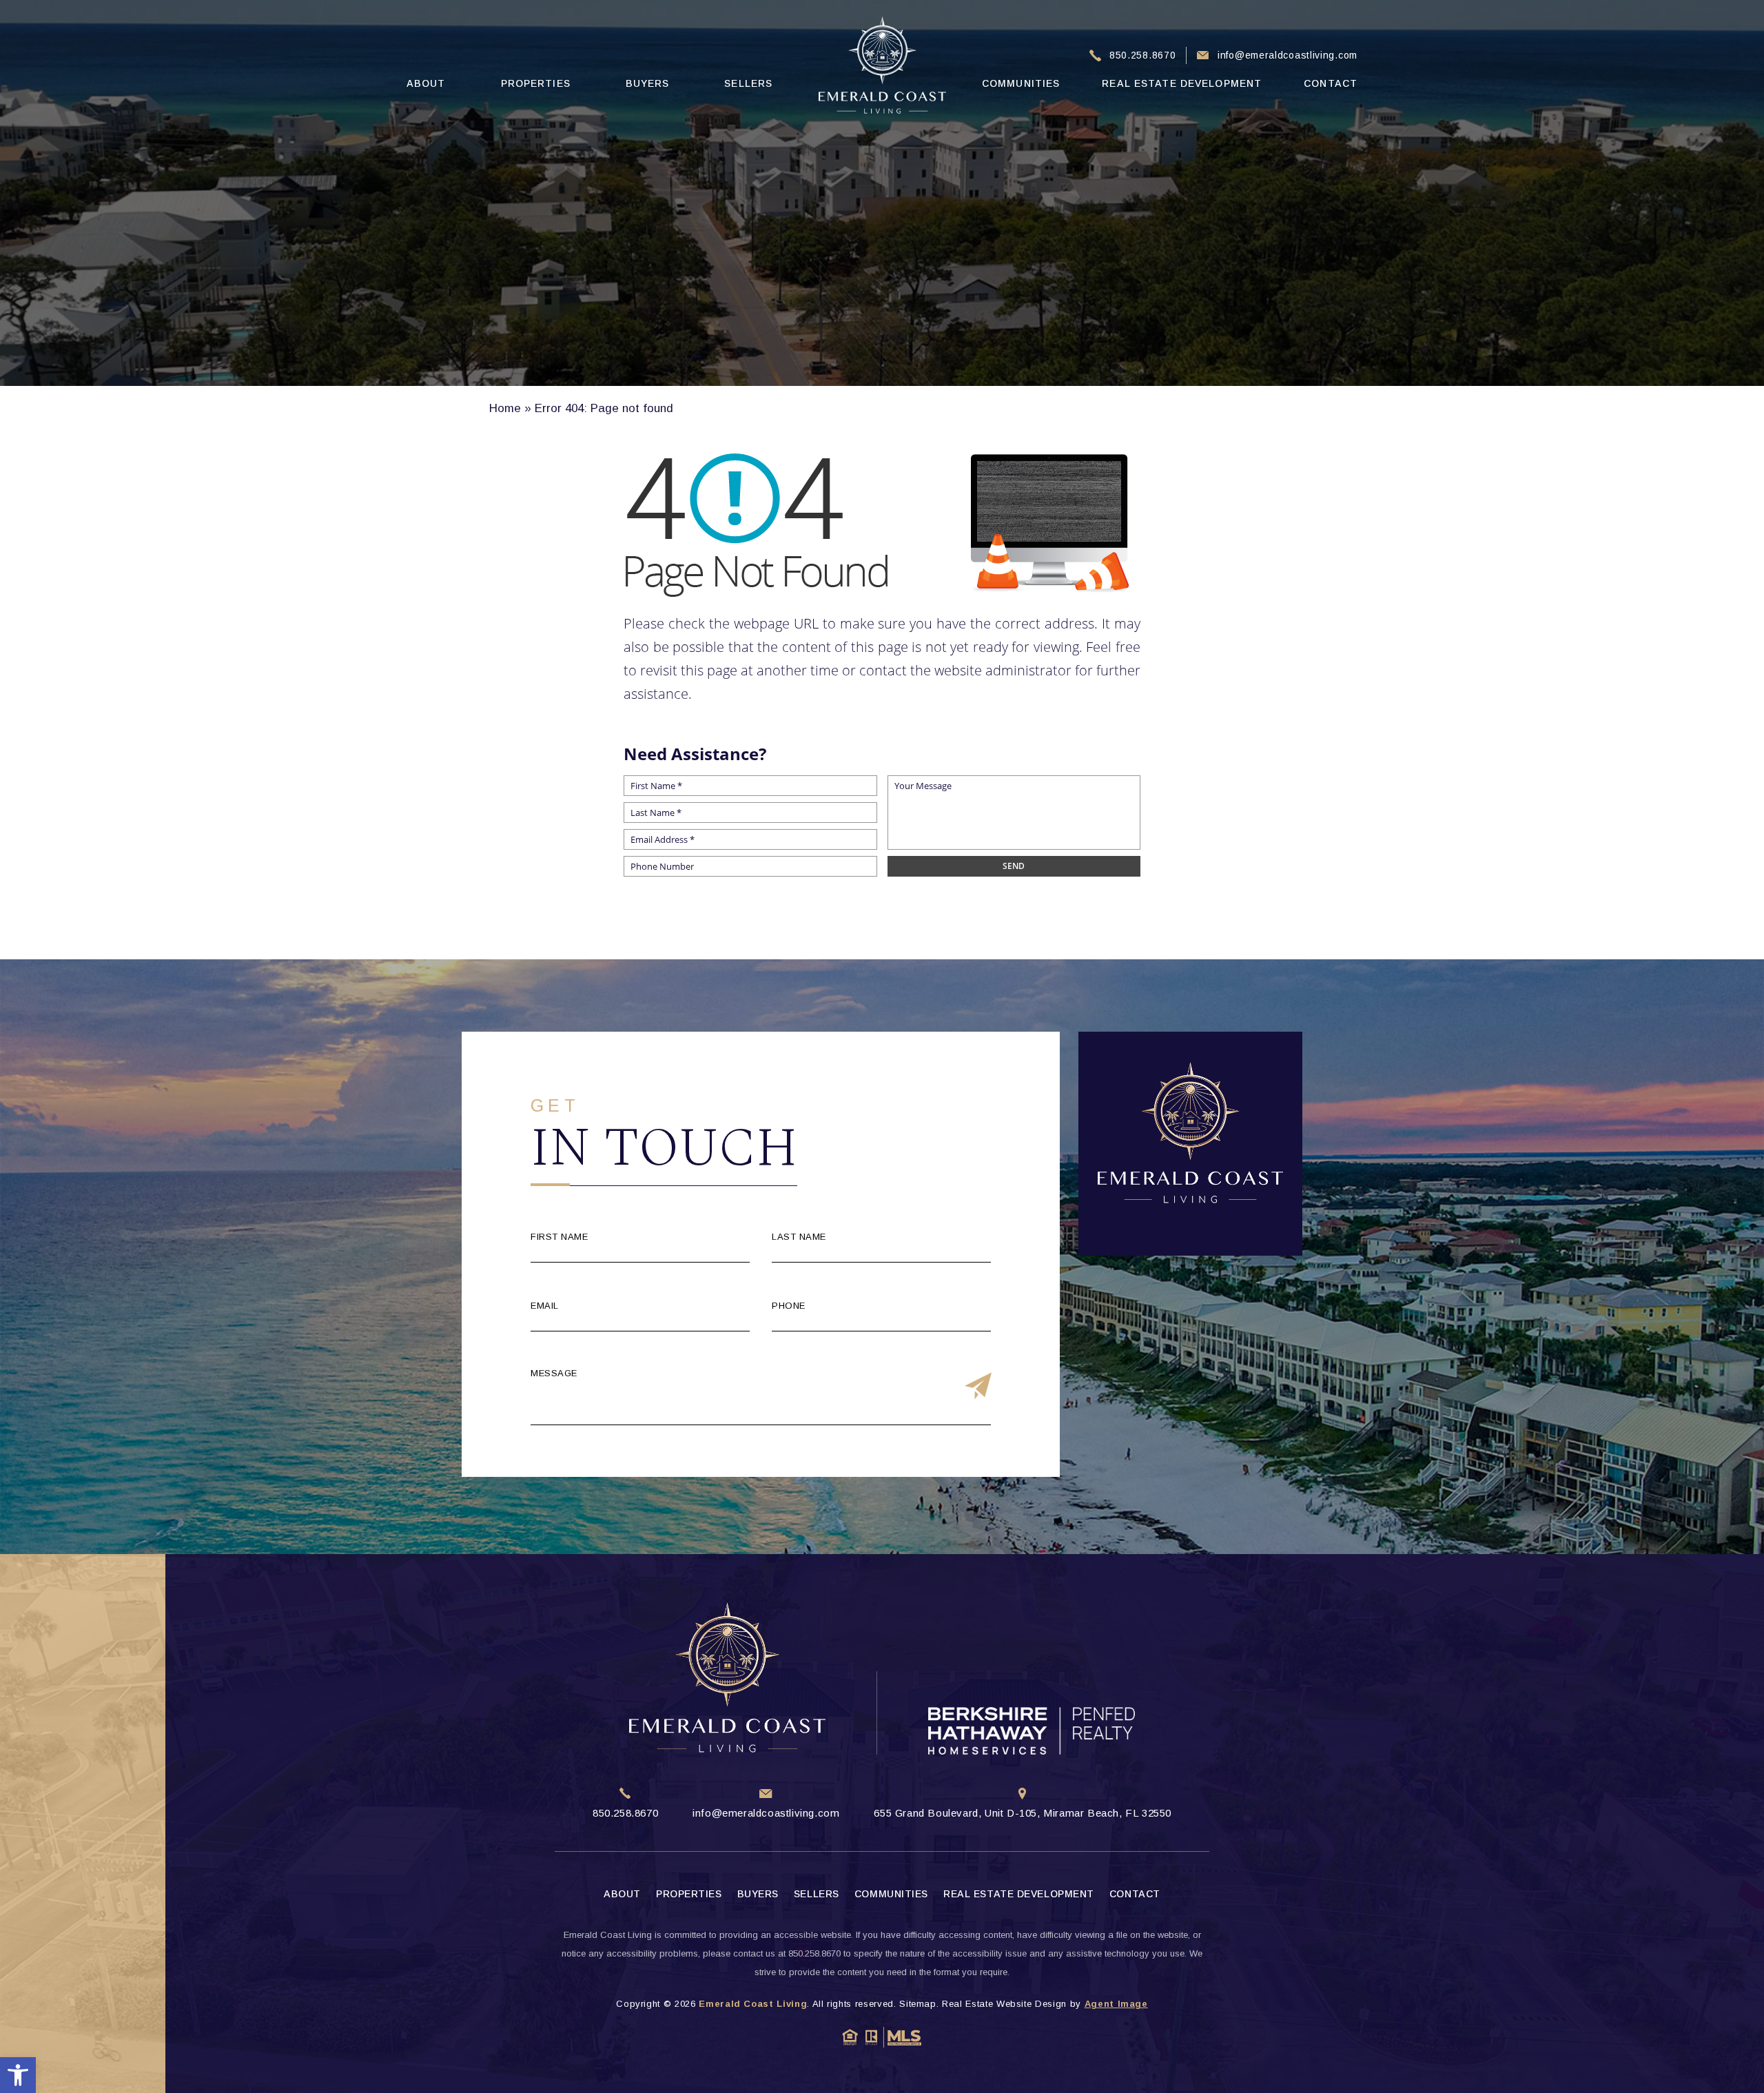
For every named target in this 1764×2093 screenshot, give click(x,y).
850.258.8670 (1142, 55)
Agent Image (1116, 2004)
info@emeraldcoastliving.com (1288, 55)
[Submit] (978, 1387)
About (426, 83)
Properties (536, 83)
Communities (1021, 83)
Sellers (748, 83)
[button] (18, 2075)
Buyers (648, 83)
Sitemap (918, 2004)
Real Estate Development (1182, 83)
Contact (1331, 83)
